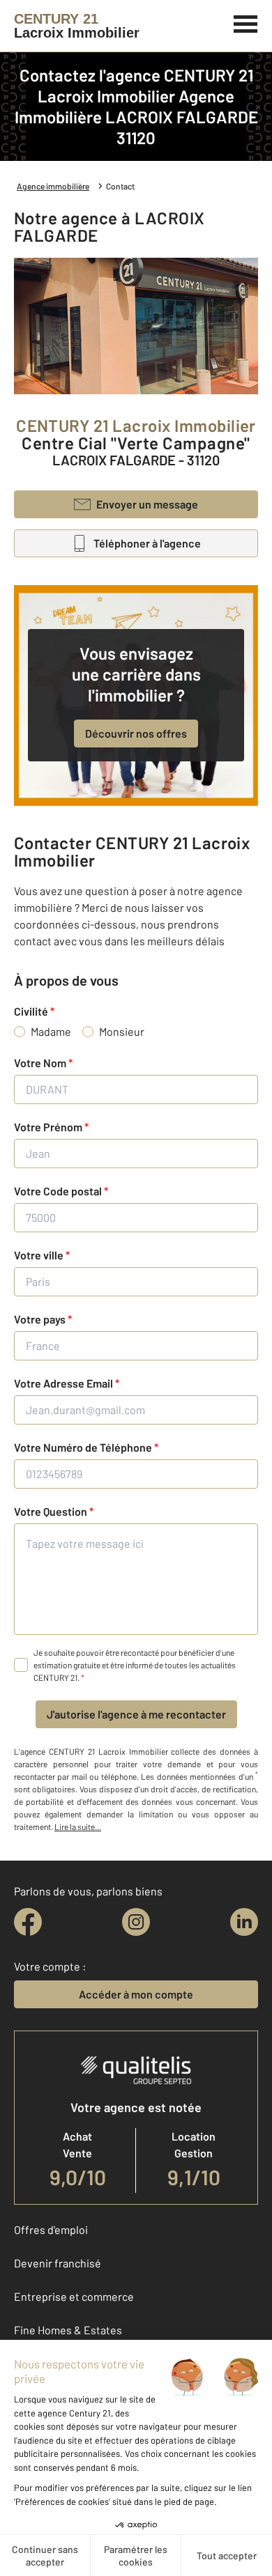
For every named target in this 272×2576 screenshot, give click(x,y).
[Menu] (246, 22)
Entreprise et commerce (74, 2296)
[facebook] (28, 1922)
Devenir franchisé (58, 2263)
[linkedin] (244, 1922)
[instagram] (136, 1922)
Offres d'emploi (51, 2229)
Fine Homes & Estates (68, 2330)
